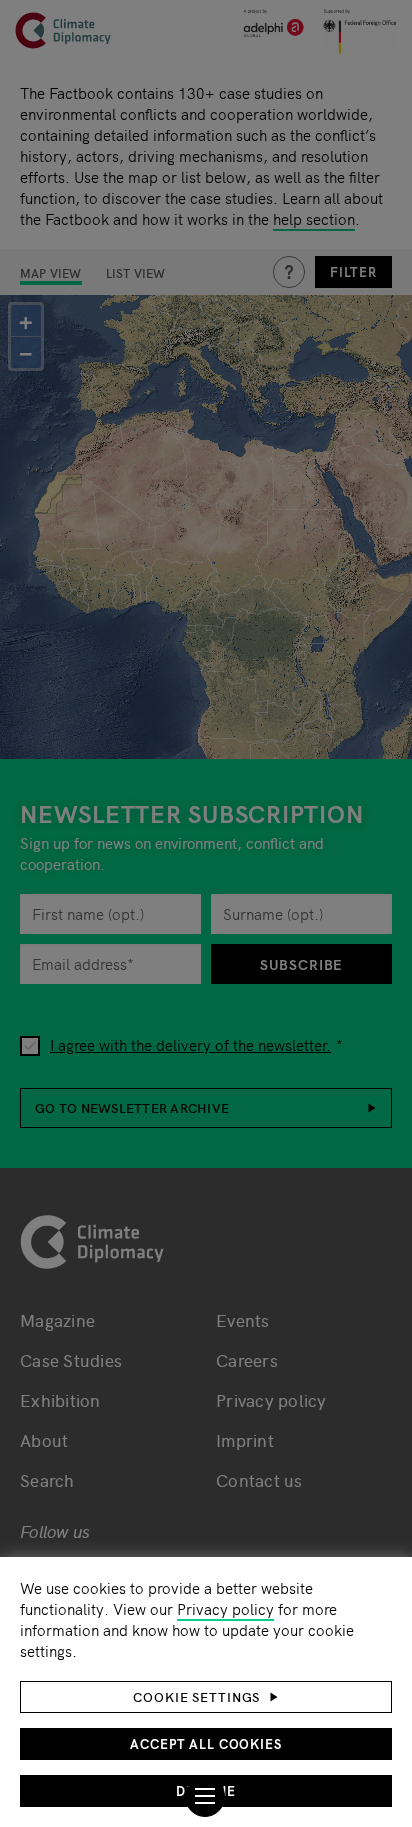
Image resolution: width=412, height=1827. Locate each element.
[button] (206, 1697)
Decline (206, 1790)
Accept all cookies (206, 1743)
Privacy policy (225, 1608)
